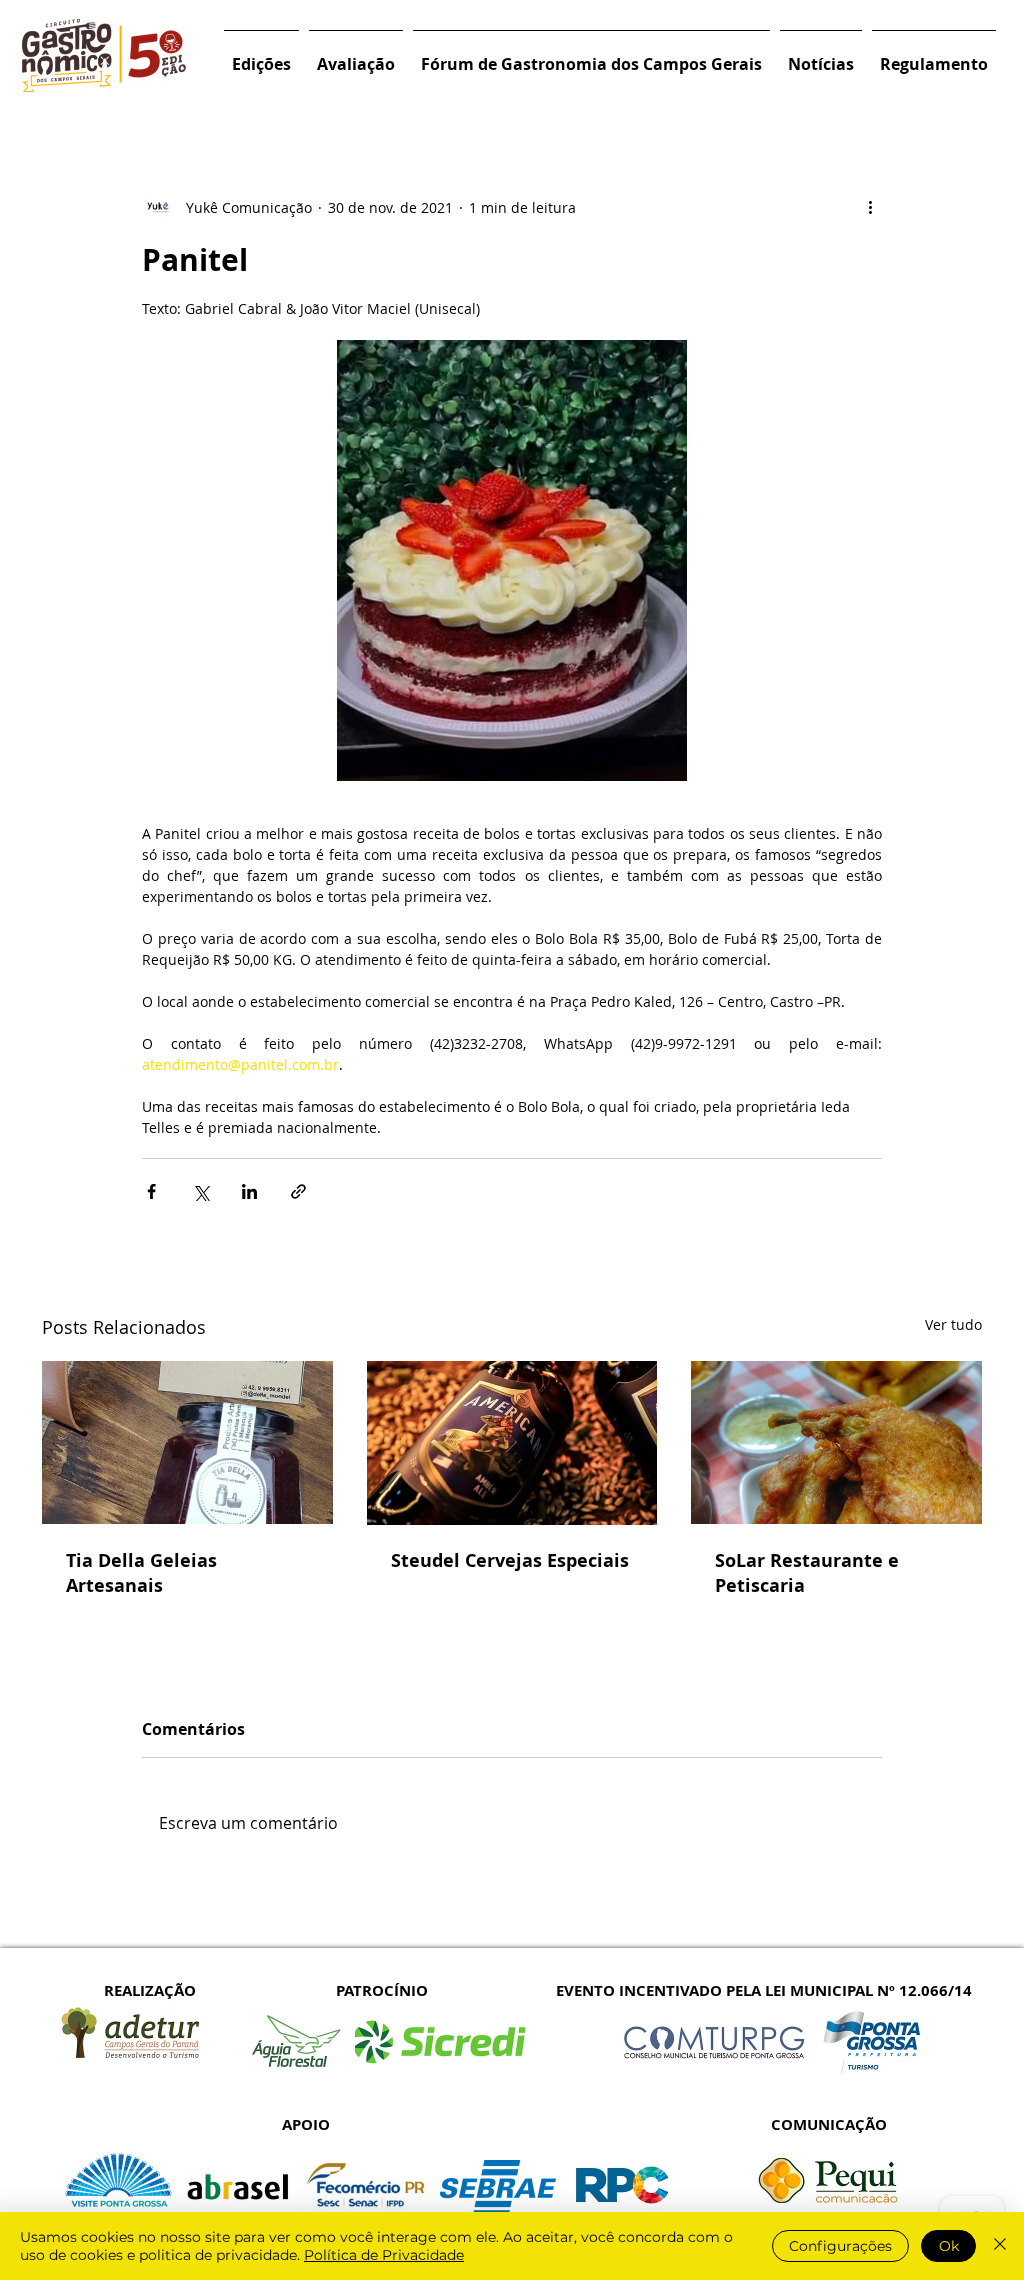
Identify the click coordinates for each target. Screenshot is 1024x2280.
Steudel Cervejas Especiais (510, 1560)
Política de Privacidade (384, 2255)
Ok (949, 2246)
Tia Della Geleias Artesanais (141, 1573)
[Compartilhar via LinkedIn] (249, 1191)
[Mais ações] (870, 207)
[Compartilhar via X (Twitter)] (200, 1191)
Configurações (840, 2246)
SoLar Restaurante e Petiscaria (807, 1573)
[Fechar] (1000, 2246)
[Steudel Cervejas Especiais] (512, 1443)
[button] (261, 55)
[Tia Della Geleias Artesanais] (187, 1442)
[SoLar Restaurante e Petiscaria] (836, 1442)
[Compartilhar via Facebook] (151, 1191)
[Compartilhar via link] (298, 1191)
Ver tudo (953, 1324)
